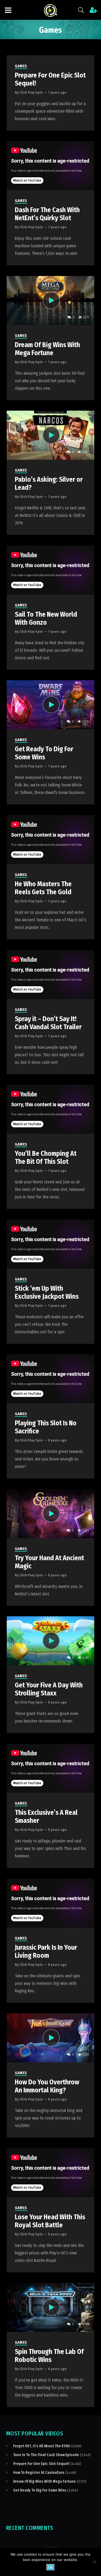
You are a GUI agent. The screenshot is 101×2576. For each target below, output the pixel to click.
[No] (94, 2562)
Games (21, 66)
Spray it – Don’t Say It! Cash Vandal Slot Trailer (48, 1023)
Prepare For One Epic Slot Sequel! (41, 2464)
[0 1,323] (50, 1513)
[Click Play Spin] (51, 10)
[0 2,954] (50, 704)
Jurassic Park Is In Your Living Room (46, 1952)
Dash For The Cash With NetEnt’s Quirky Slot (47, 214)
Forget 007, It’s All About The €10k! (42, 2446)
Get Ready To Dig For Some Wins (44, 753)
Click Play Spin (31, 92)
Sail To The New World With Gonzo (46, 619)
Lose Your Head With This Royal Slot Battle (50, 2221)
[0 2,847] (50, 435)
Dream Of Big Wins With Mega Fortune (47, 349)
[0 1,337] (50, 2307)
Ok (50, 2567)
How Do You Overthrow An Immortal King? (47, 2086)
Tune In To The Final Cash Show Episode (46, 2455)
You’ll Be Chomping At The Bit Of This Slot (46, 1158)
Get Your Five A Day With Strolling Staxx (49, 1689)
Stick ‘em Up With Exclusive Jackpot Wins (47, 1293)
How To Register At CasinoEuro (39, 2473)
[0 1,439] (50, 1641)
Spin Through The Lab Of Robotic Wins (49, 2356)
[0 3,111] (50, 300)
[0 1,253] (50, 2038)
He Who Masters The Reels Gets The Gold (43, 888)
